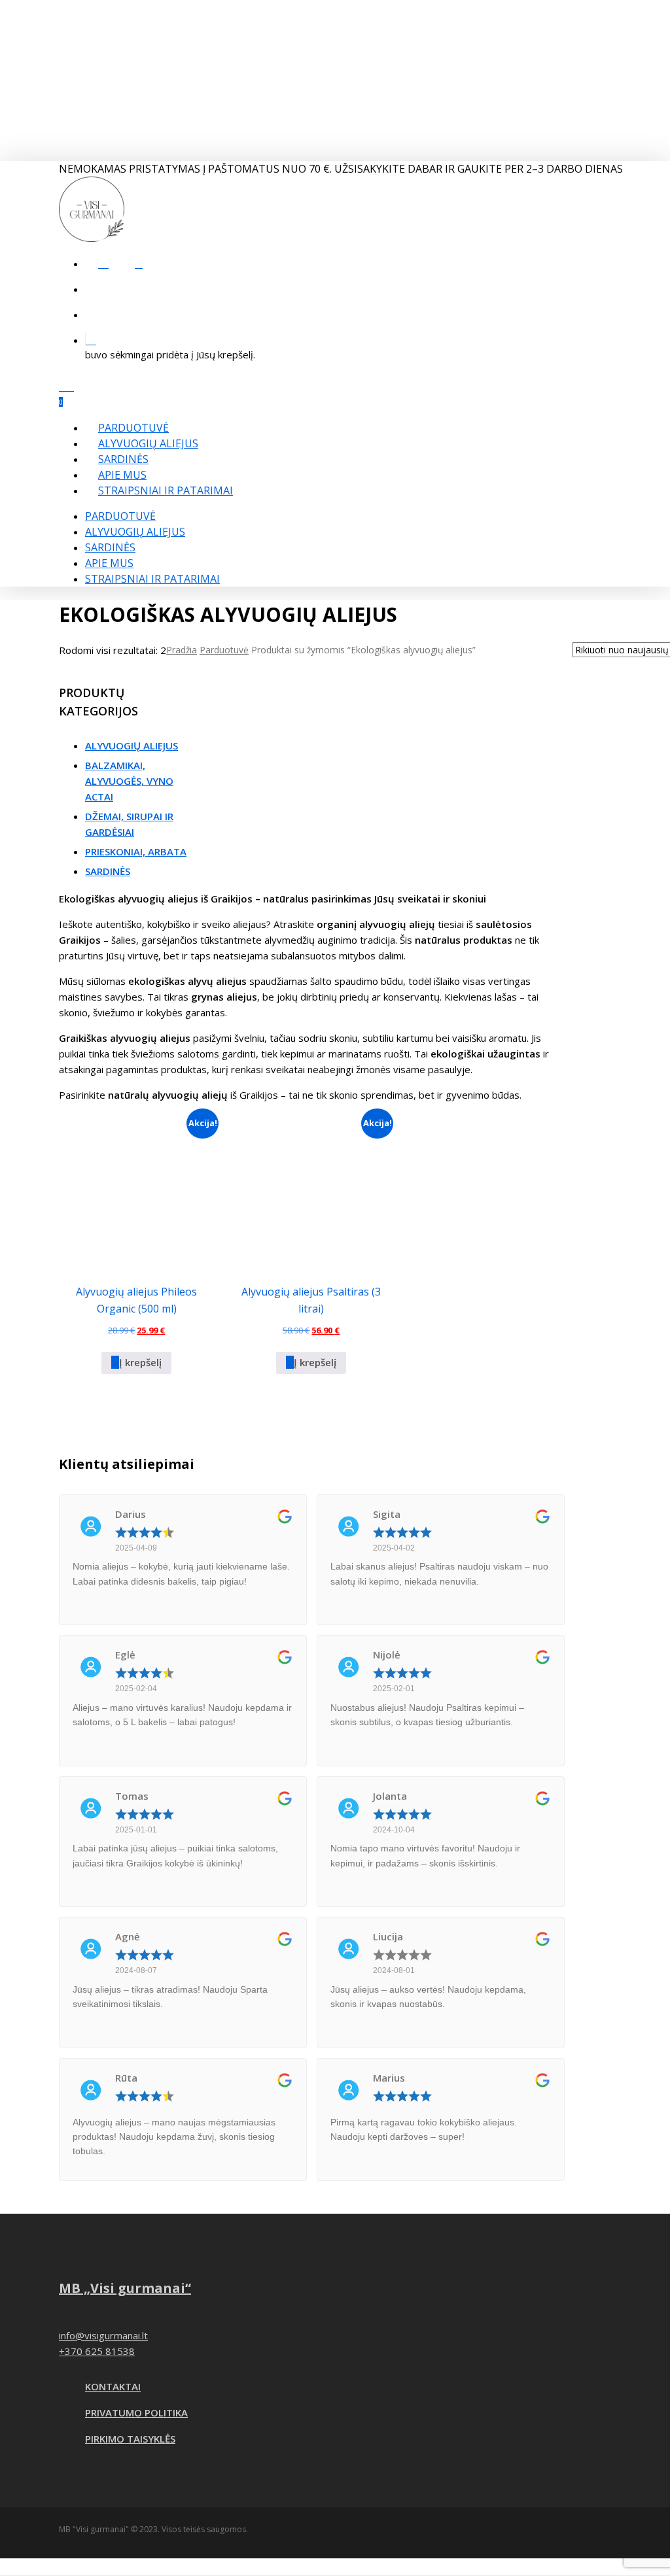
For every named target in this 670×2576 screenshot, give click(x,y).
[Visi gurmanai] (92, 238)
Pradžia (182, 650)
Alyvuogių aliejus (135, 532)
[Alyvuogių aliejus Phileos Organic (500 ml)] (137, 1190)
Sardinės (110, 547)
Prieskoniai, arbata (136, 851)
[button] (136, 1363)
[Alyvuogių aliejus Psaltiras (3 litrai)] (311, 1190)
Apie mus (109, 563)
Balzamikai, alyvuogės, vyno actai (129, 781)
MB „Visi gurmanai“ (125, 2288)
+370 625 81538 (97, 2351)
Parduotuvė (120, 516)
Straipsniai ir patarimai (152, 579)
